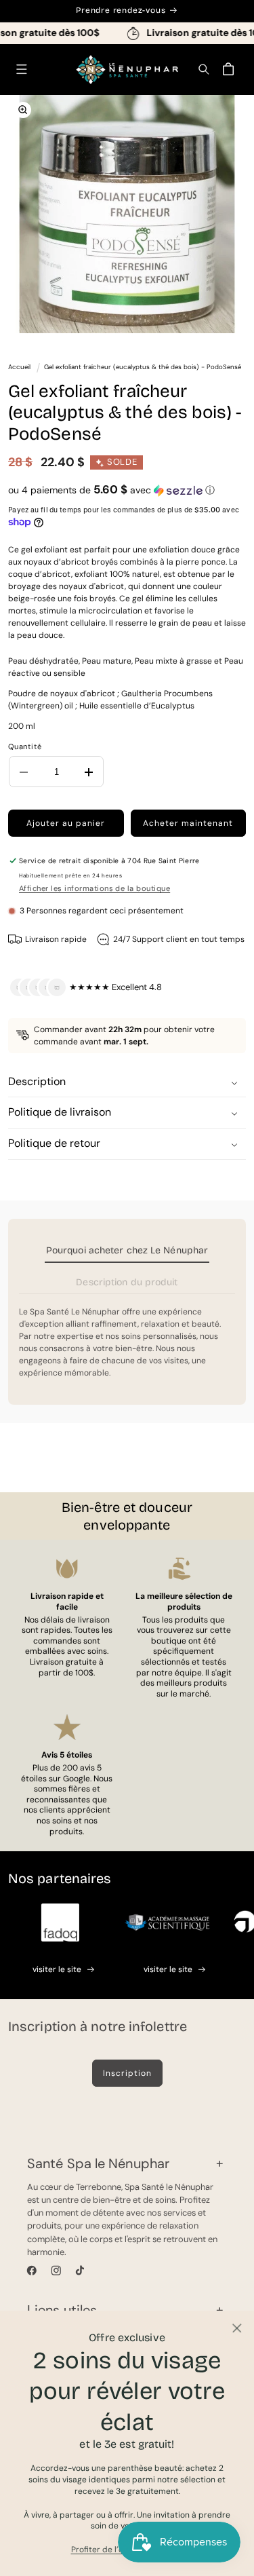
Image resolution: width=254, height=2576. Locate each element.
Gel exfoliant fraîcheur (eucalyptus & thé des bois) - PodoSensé (143, 367)
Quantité (25, 746)
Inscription (127, 2073)
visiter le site (57, 1969)
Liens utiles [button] (62, 2310)
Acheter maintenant (188, 823)
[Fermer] (237, 2328)
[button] (21, 70)
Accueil (19, 367)
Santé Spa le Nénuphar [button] (98, 2163)
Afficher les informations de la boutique (94, 888)
